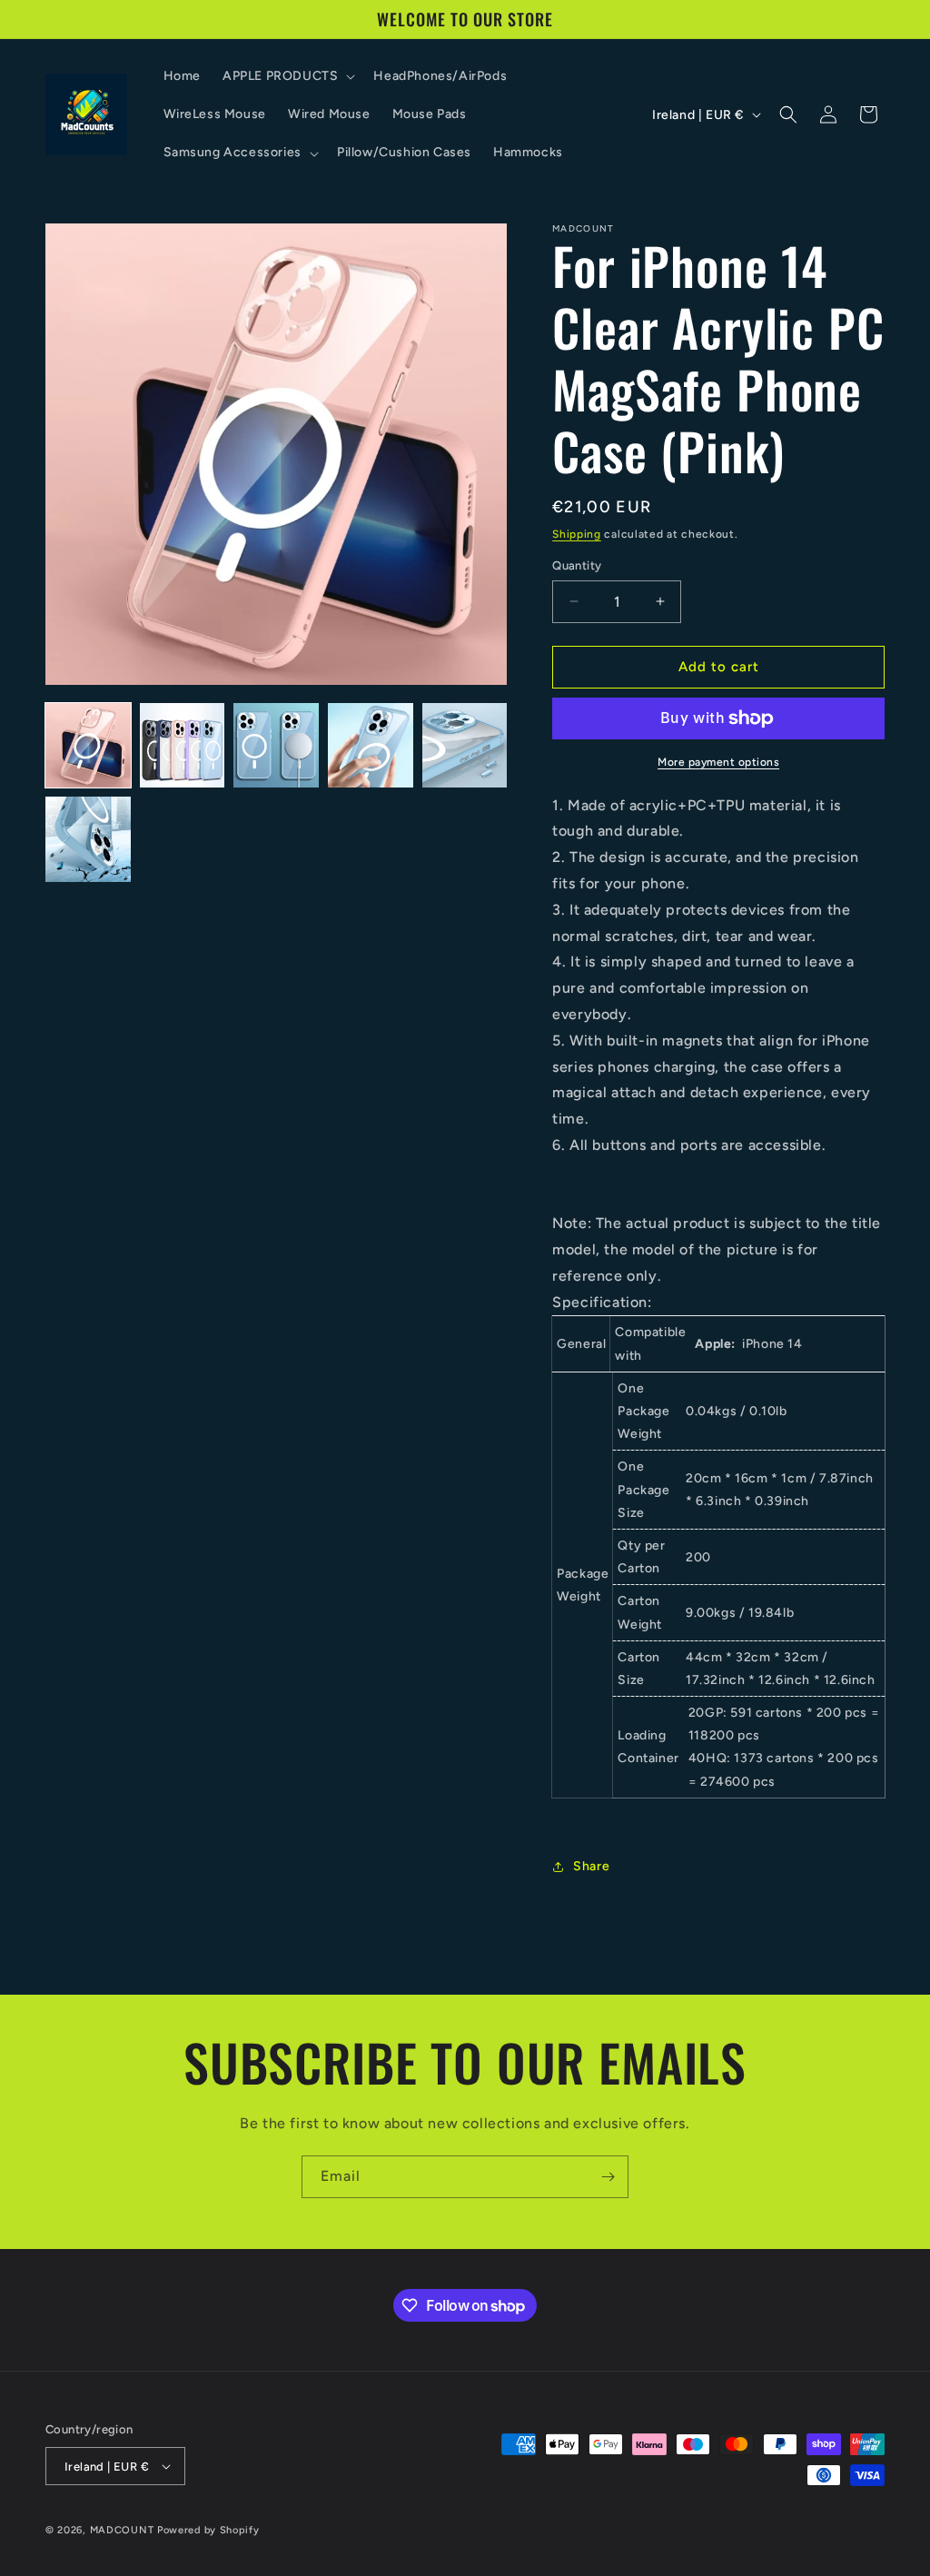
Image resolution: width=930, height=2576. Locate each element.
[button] (287, 76)
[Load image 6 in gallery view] (88, 839)
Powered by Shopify (208, 2530)
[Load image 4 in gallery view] (371, 746)
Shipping (577, 534)
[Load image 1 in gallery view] (88, 746)
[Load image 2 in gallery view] (183, 746)
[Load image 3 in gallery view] (276, 746)
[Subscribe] (608, 2177)
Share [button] (591, 1866)
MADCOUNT (122, 2530)
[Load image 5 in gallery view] (465, 746)
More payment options (718, 762)
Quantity (577, 565)
